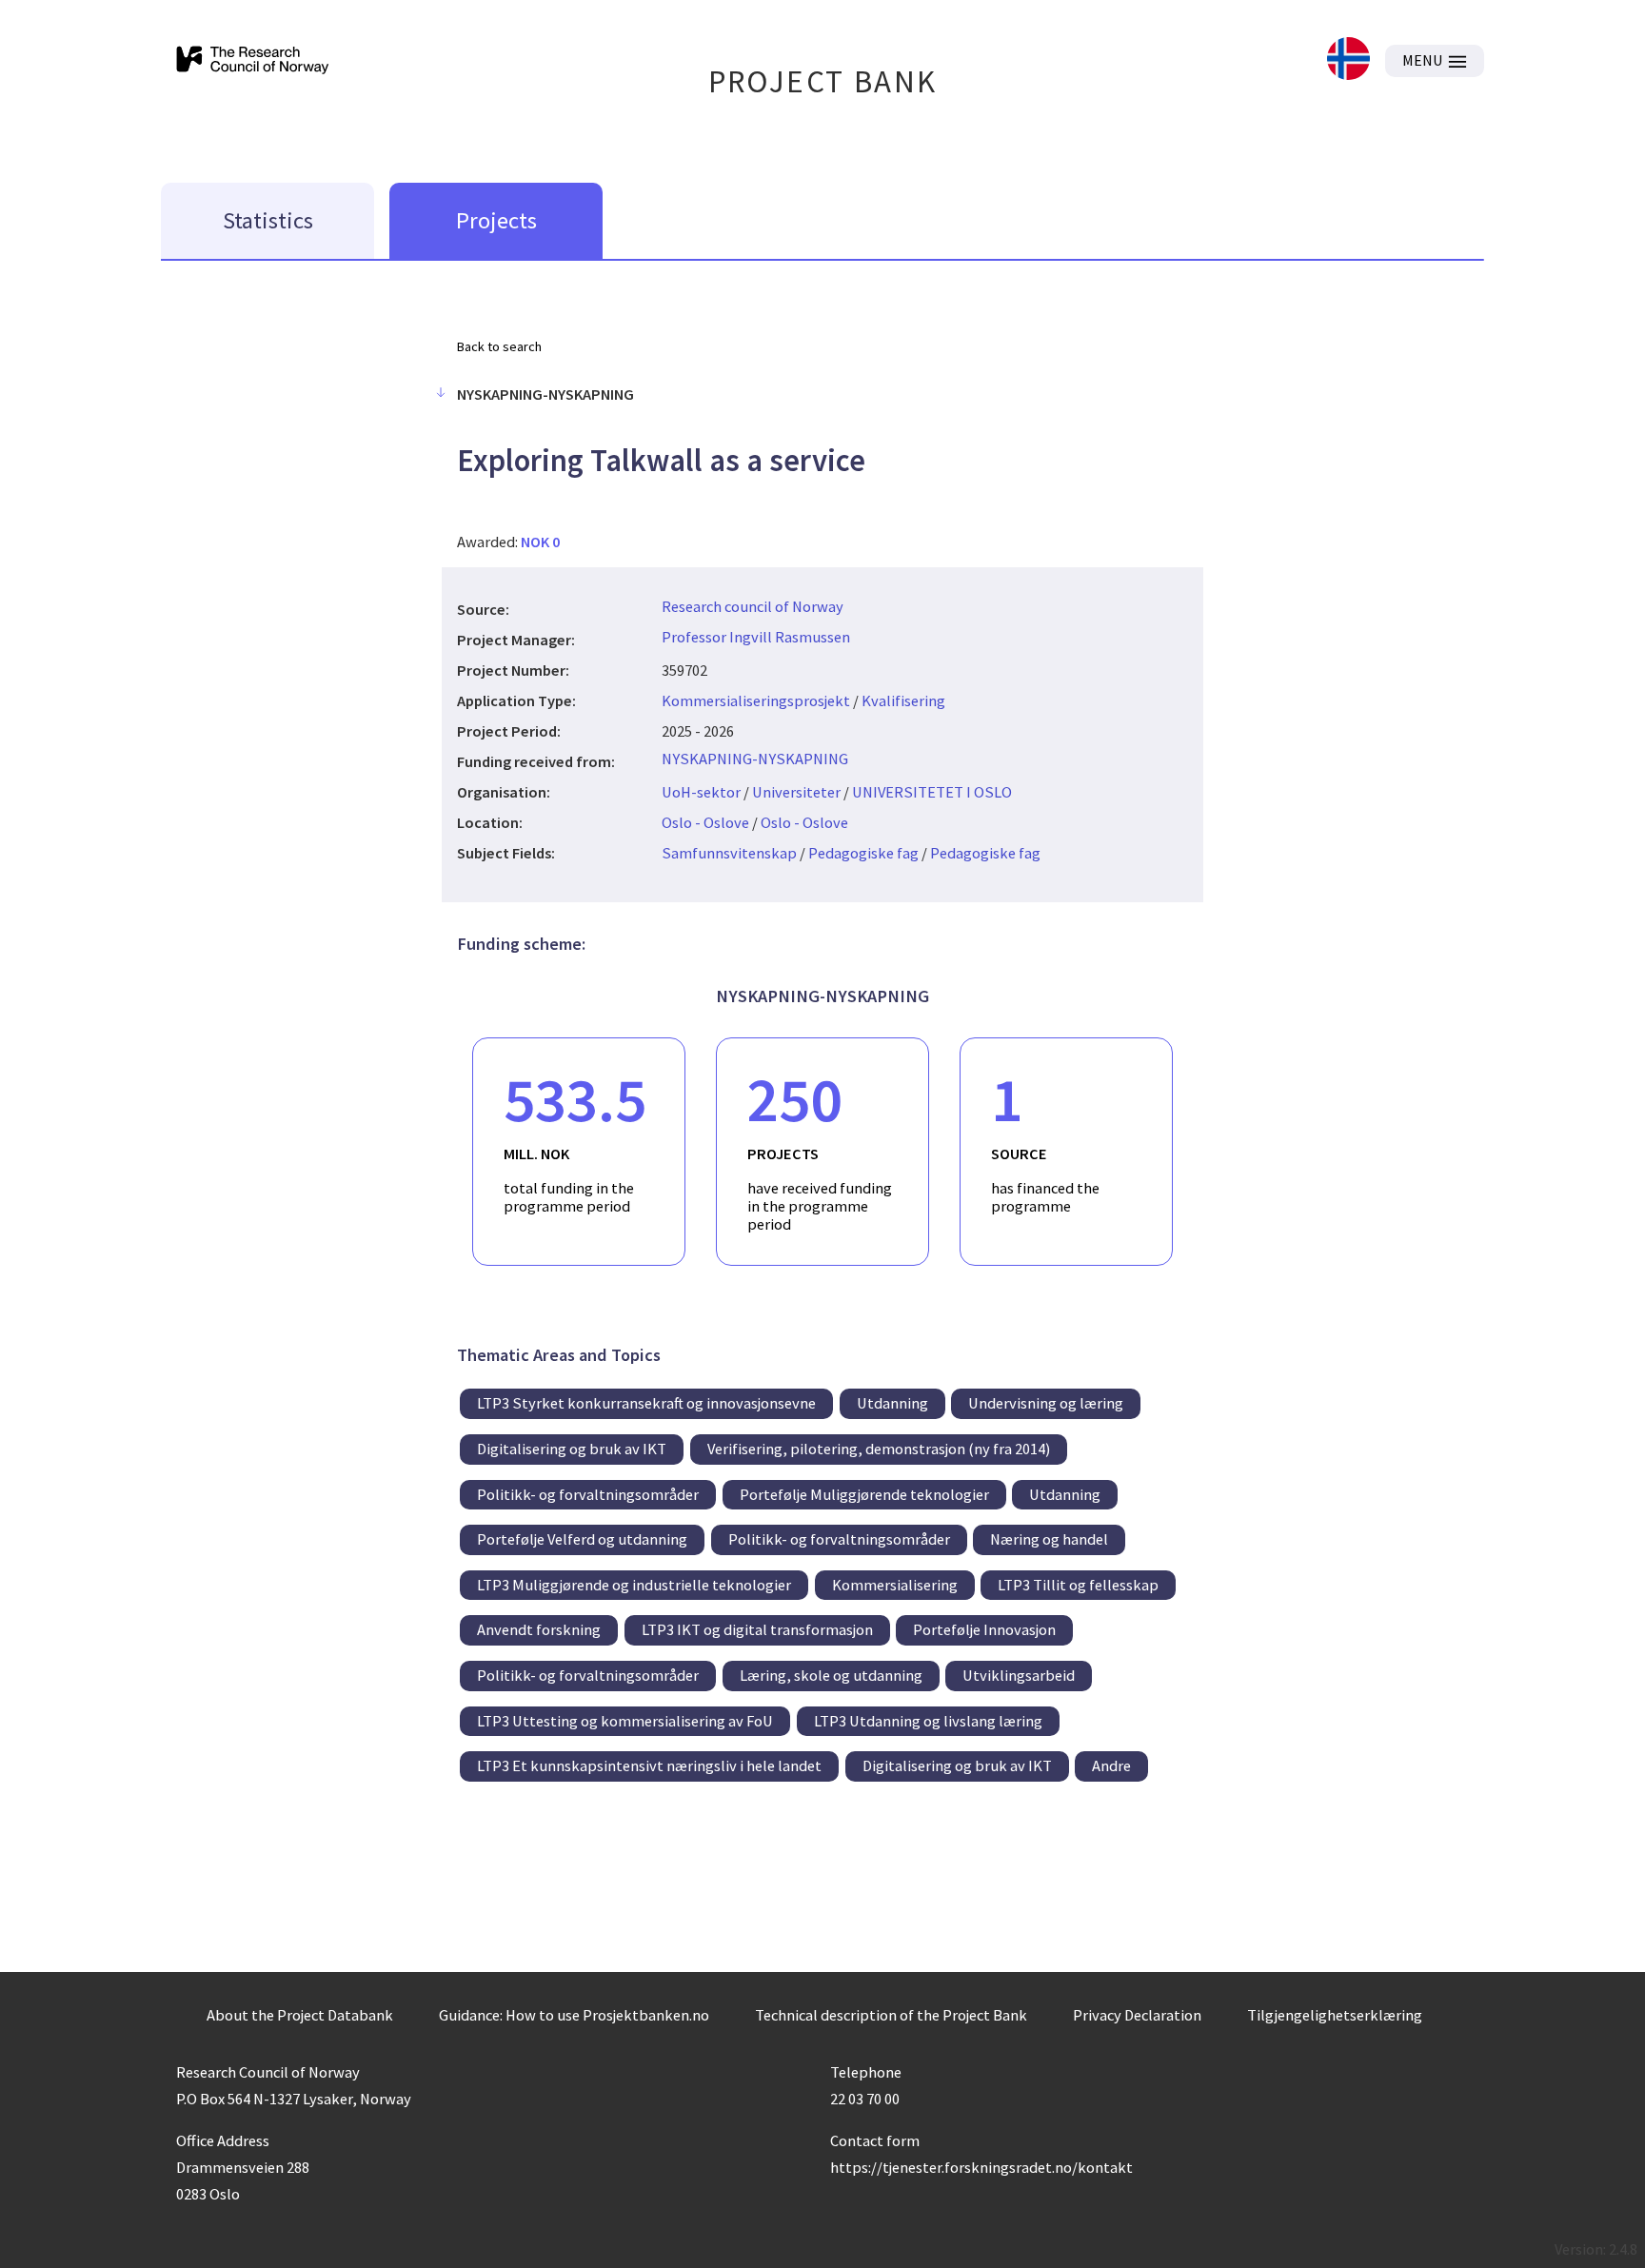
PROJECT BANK (823, 81)
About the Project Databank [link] (300, 2015)
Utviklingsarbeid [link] (1019, 1675)
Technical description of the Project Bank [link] (891, 2015)
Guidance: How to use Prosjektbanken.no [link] (574, 2015)
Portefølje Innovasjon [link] (984, 1629)
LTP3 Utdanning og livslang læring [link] (928, 1721)
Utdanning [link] (892, 1403)
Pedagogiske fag (863, 853)
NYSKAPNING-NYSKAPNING (755, 759)
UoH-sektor (701, 792)
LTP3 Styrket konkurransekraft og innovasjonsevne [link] (646, 1403)
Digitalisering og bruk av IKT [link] (572, 1449)
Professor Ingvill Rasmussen (756, 637)
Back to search (499, 346)
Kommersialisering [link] (895, 1585)
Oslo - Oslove (705, 822)
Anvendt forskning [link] (539, 1629)
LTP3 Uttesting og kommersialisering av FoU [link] (625, 1721)
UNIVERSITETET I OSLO (932, 792)
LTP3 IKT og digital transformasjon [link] (757, 1629)
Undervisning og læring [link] (1046, 1403)
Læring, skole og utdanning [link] (831, 1675)
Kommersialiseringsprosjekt (756, 700)
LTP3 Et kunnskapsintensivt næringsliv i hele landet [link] (649, 1765)
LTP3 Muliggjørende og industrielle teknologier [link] (634, 1585)
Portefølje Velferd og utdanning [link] (582, 1539)
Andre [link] (1111, 1765)
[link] (1348, 60)
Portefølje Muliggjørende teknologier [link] (864, 1494)
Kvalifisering (903, 700)
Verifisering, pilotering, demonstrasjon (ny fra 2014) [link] (879, 1449)
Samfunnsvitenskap (729, 853)
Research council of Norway (753, 606)
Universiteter (796, 792)
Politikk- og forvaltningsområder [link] (588, 1494)
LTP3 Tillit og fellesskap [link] (1078, 1585)
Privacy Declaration (1137, 2015)
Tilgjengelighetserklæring (1335, 2015)
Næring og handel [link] (1049, 1539)
